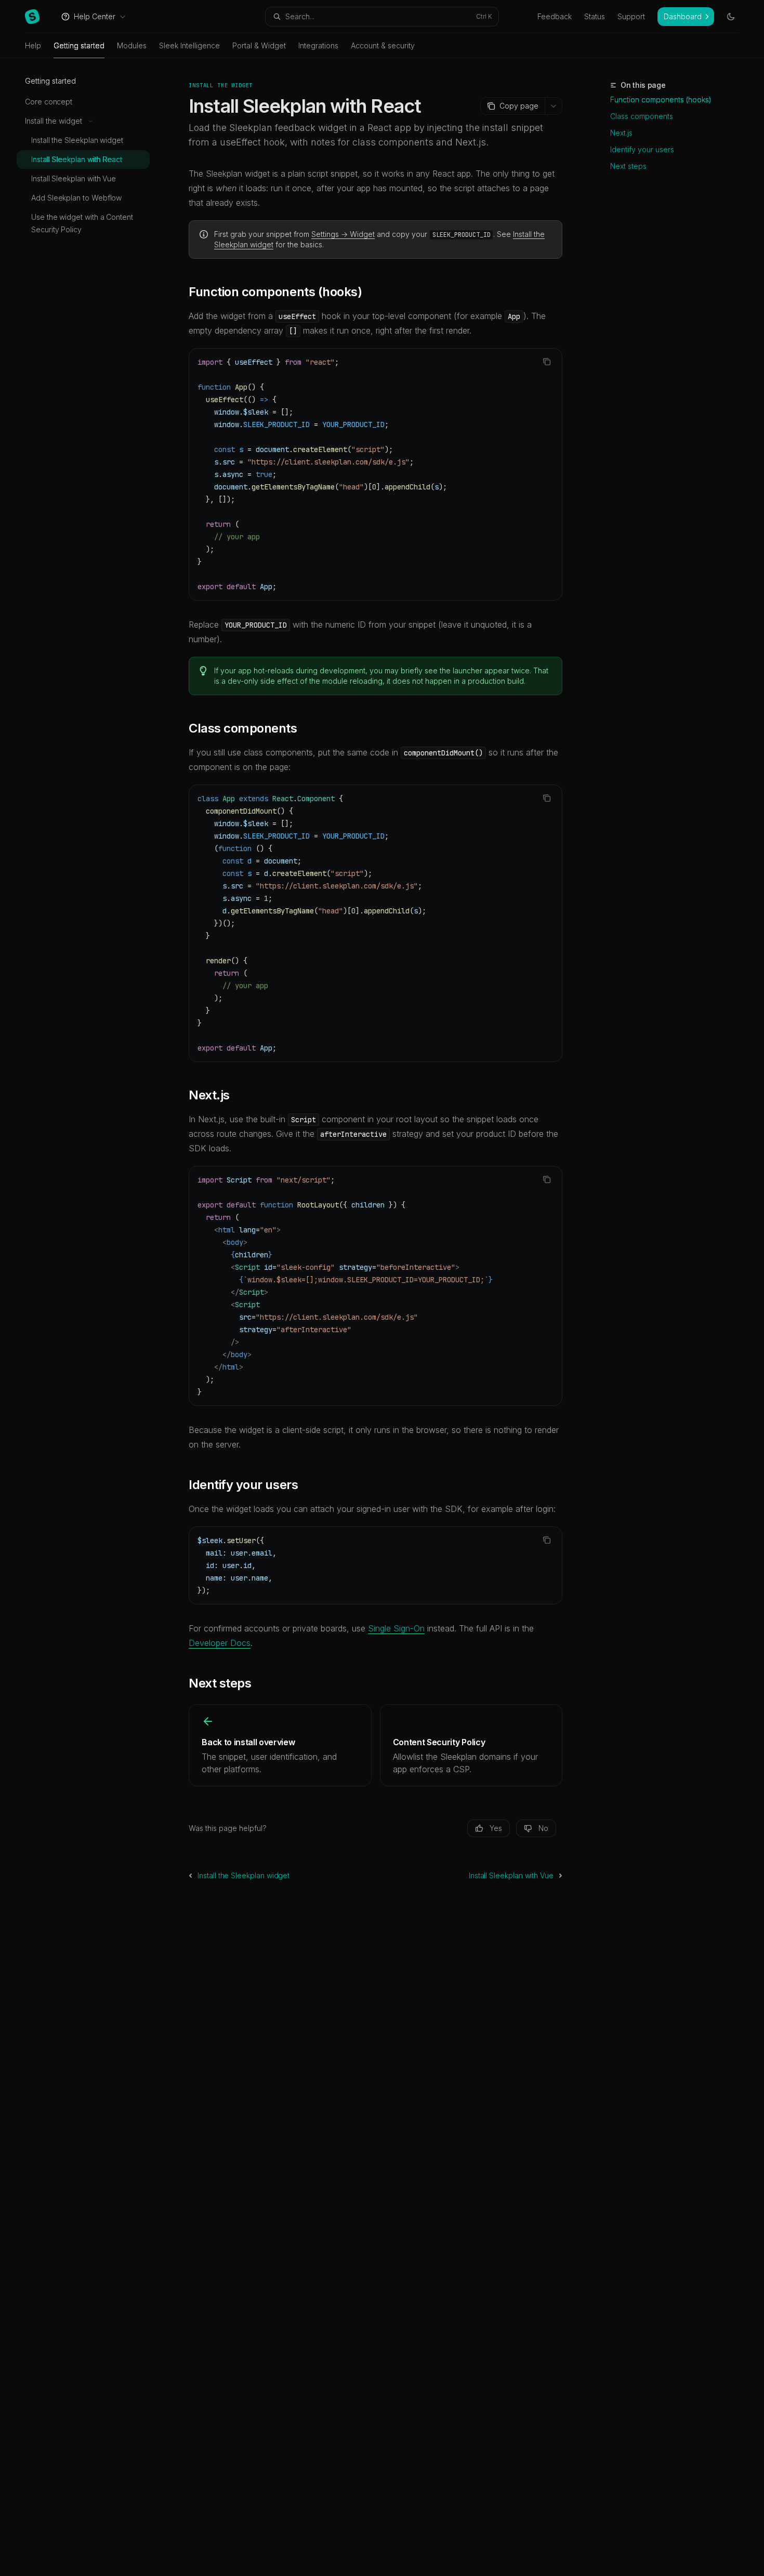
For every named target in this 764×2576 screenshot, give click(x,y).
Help (33, 45)
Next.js (621, 133)
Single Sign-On (396, 1628)
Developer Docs (220, 1643)
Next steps (628, 166)
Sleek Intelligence (189, 45)
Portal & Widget (259, 45)
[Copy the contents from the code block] (547, 362)
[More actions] (554, 106)
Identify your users (642, 149)
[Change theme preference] (731, 17)
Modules (132, 45)
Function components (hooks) (661, 99)
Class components (642, 116)
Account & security (383, 45)
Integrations (318, 45)
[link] (280, 1745)
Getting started (79, 45)
